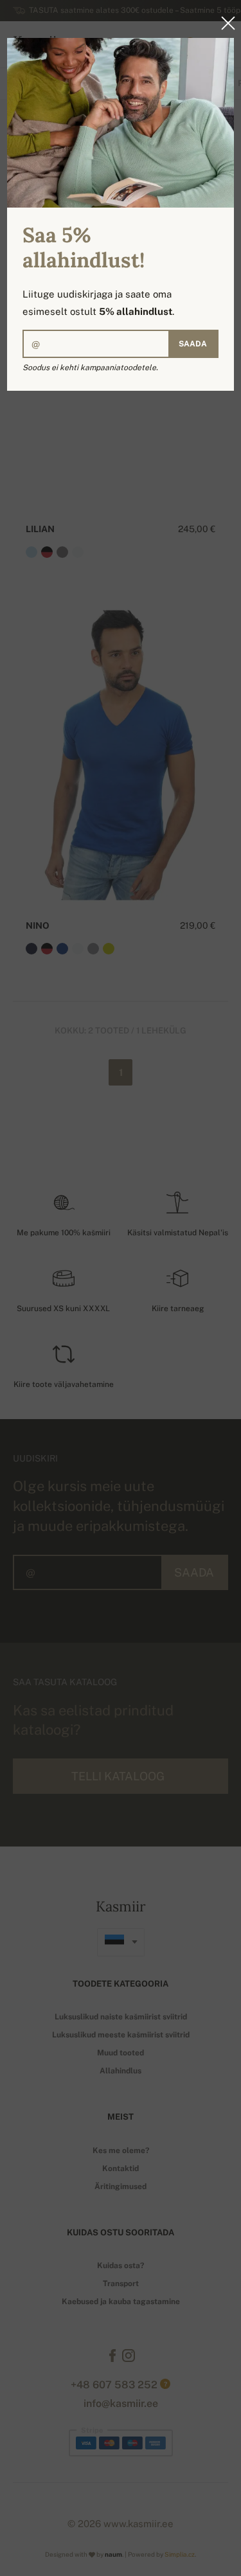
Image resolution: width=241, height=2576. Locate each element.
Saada (193, 344)
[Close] (224, 23)
